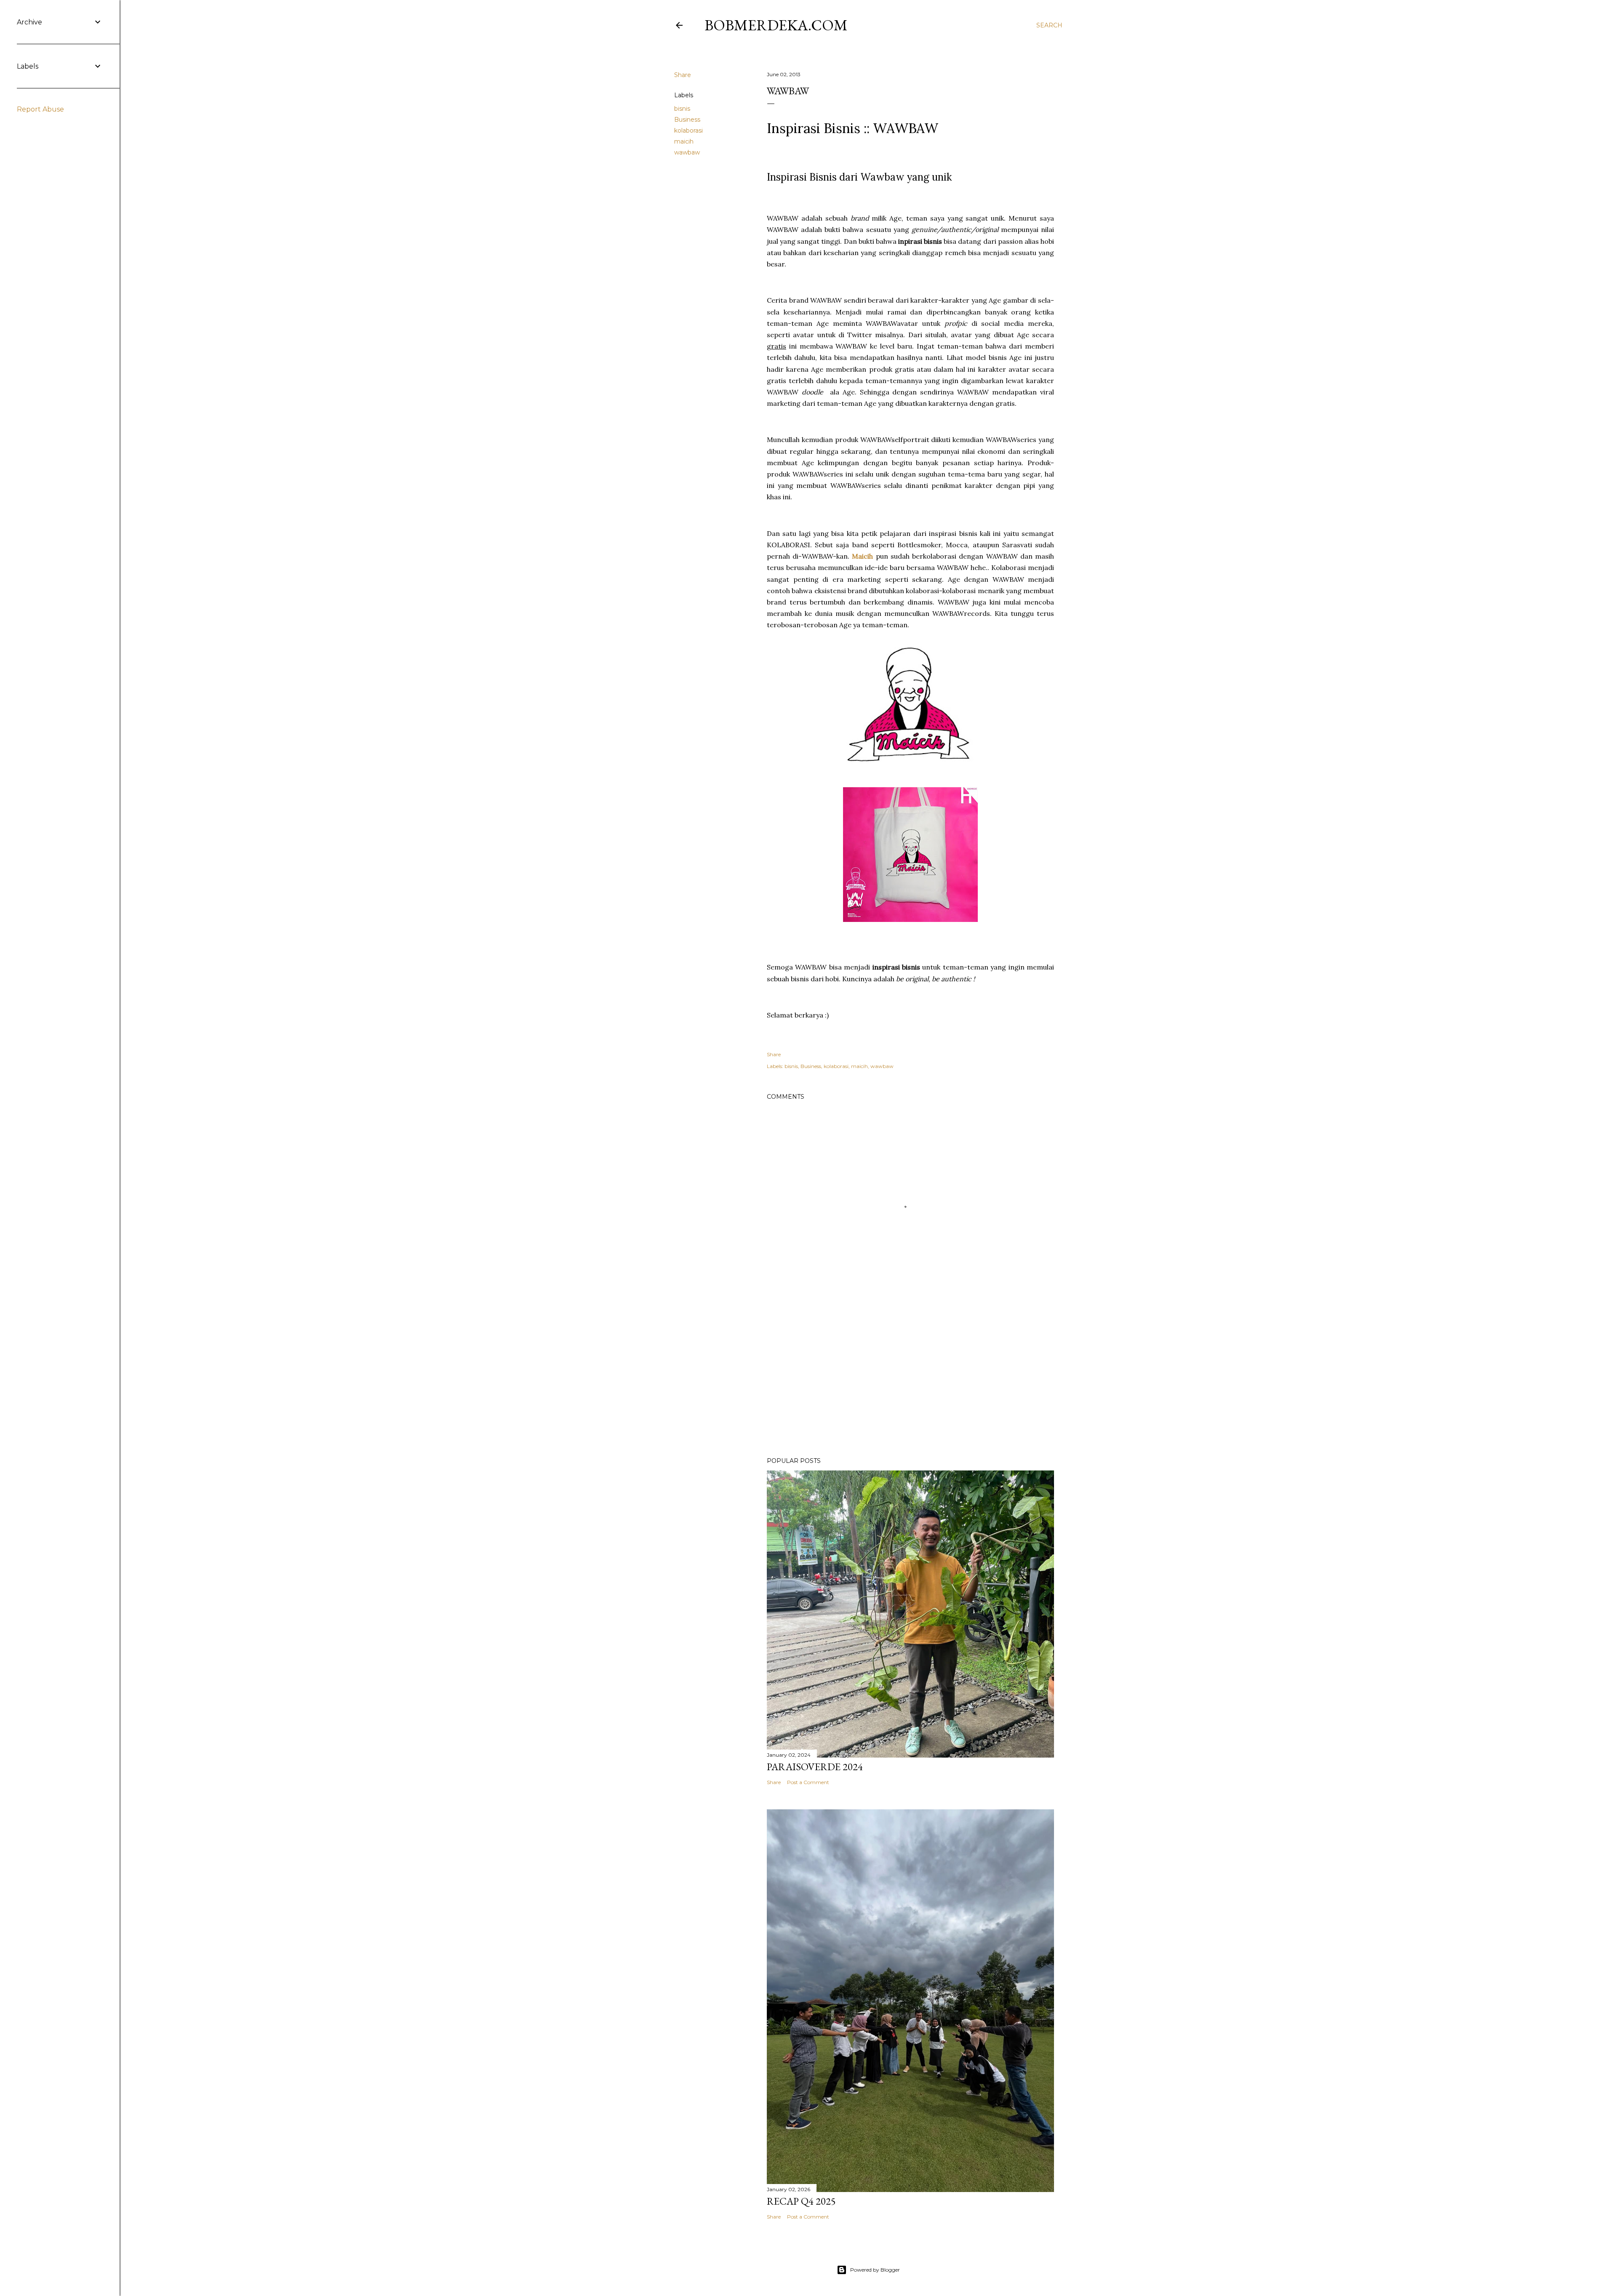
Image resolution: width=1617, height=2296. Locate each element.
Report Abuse (40, 109)
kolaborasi (688, 131)
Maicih (862, 556)
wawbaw (687, 152)
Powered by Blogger (875, 2270)
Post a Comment (808, 1782)
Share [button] (683, 75)
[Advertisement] (910, 1377)
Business (687, 120)
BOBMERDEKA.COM (776, 25)
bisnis (682, 109)
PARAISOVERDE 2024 (815, 1767)
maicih (684, 141)
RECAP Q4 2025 (801, 2201)
